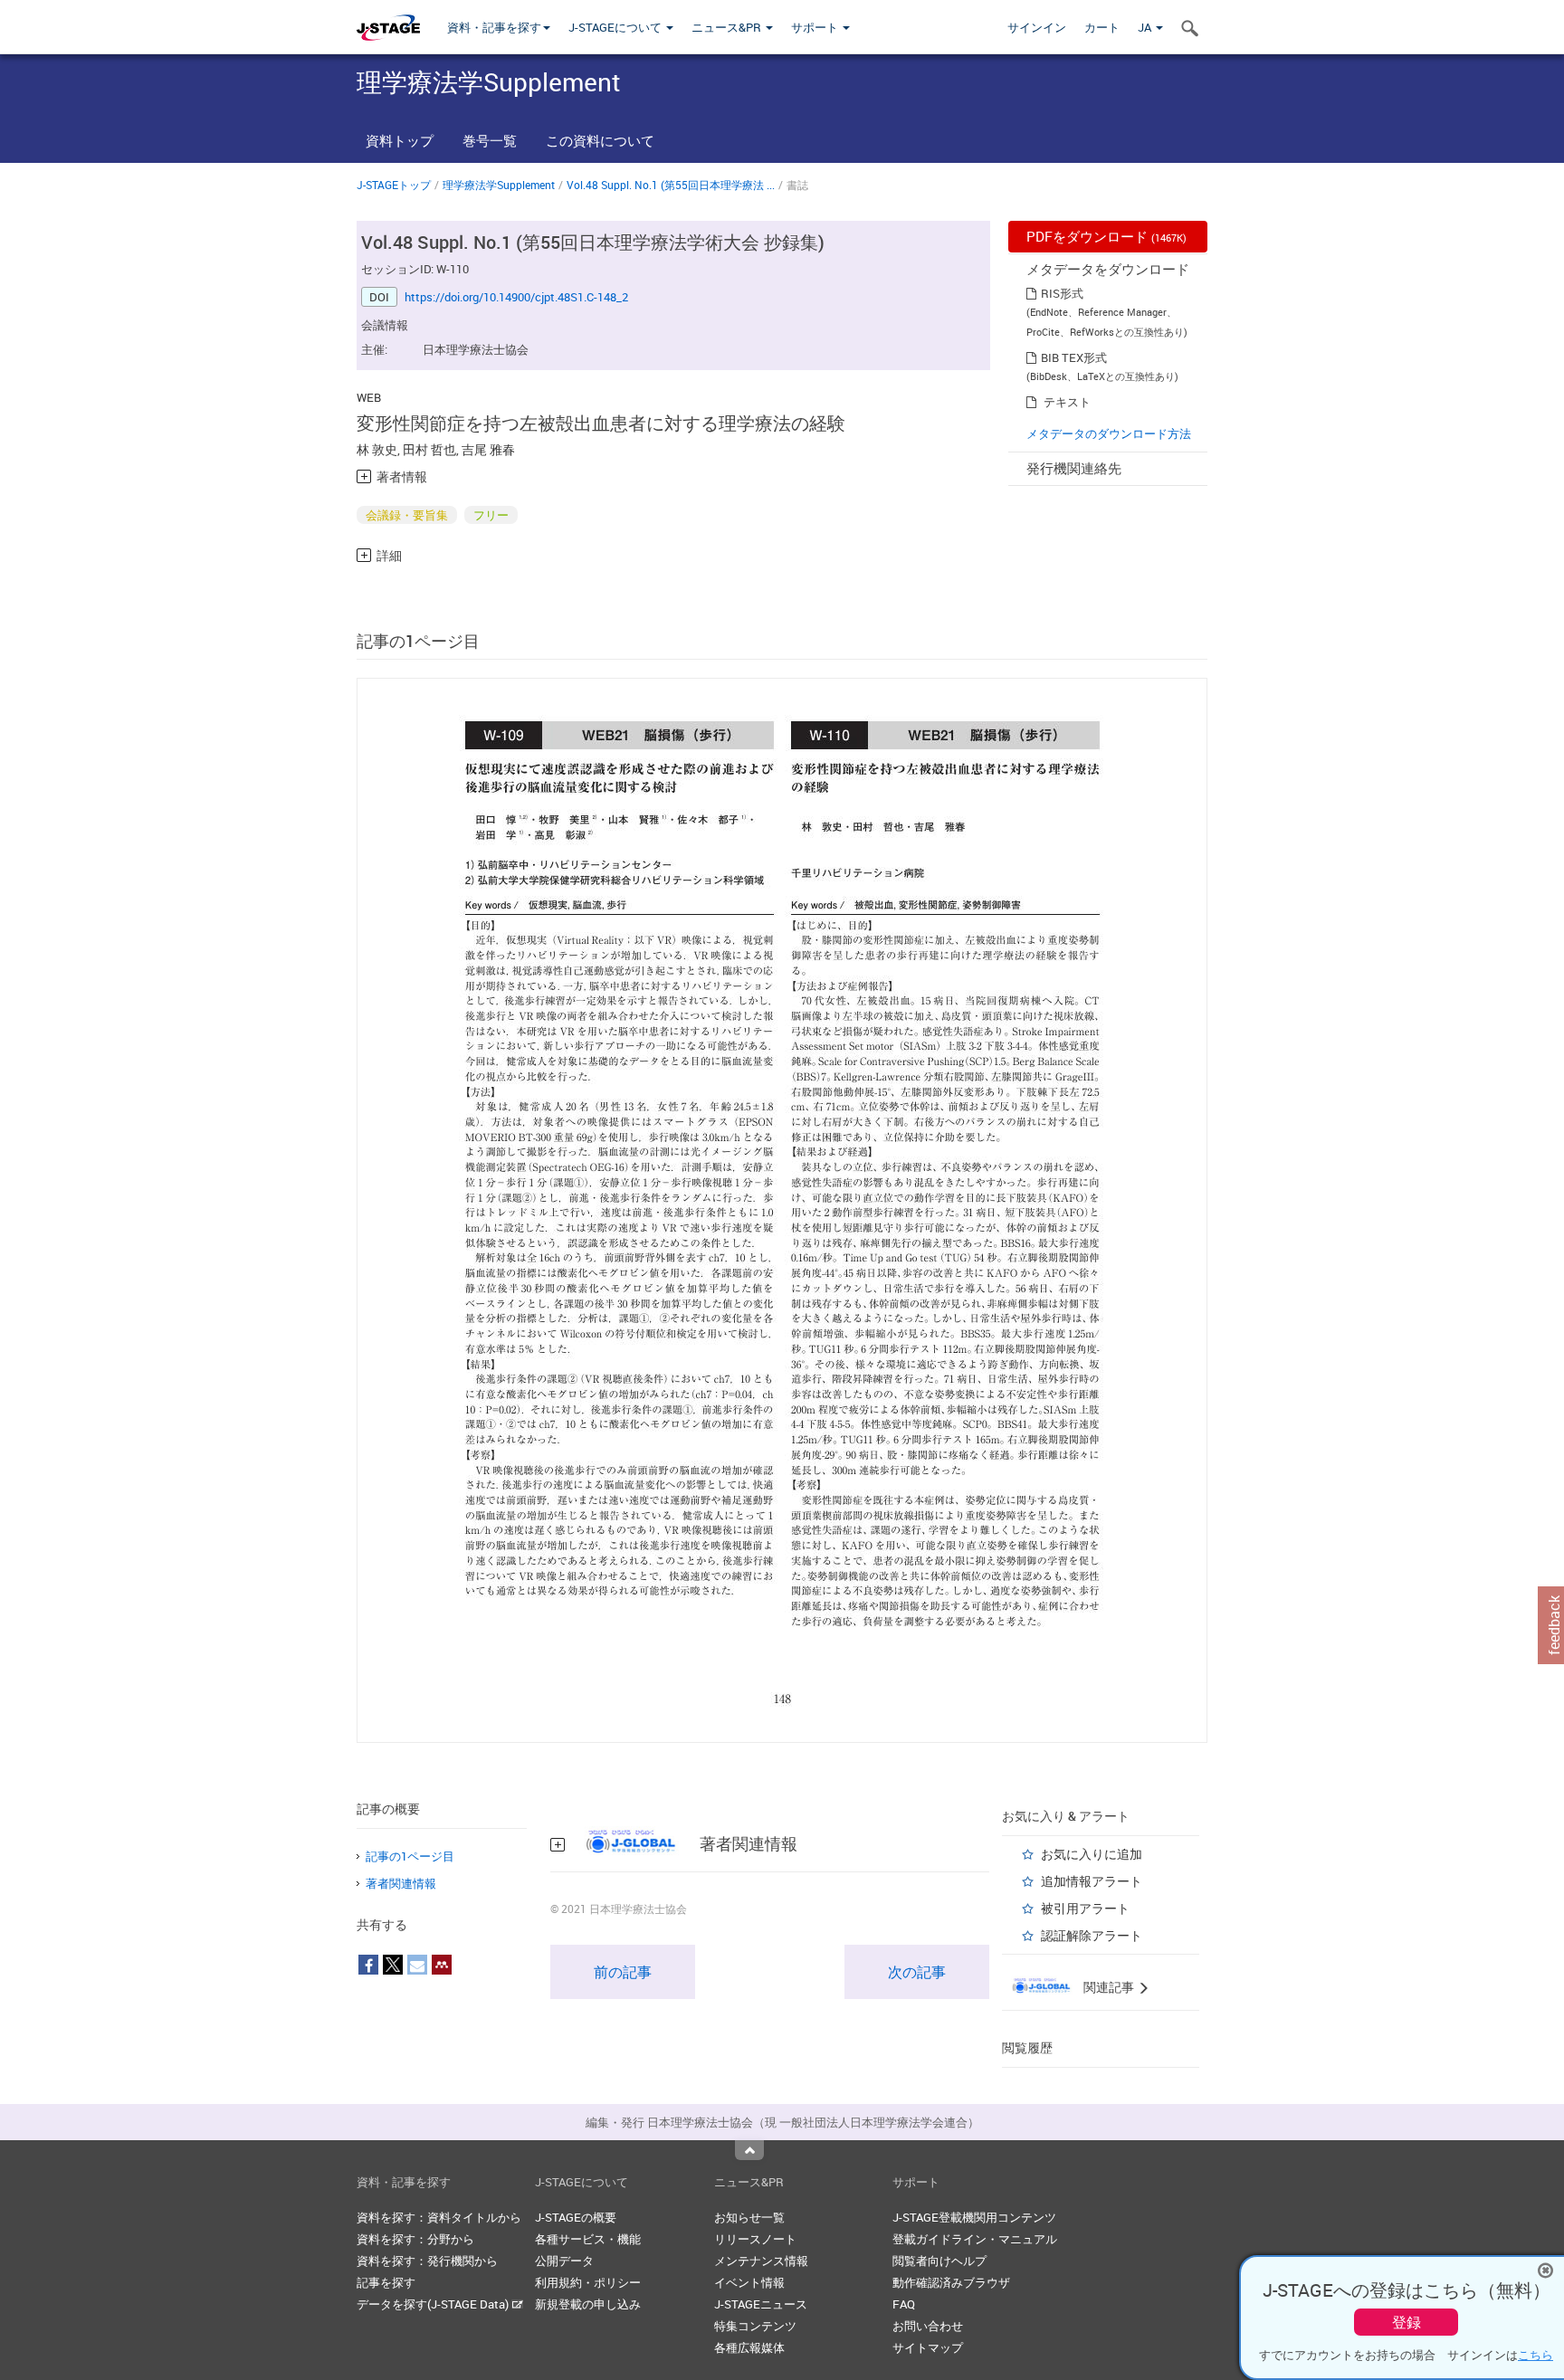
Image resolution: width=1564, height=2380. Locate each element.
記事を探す (386, 2282)
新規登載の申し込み (588, 2304)
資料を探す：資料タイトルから (439, 2217)
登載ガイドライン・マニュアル (975, 2239)
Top (749, 2150)
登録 (1407, 2322)
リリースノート (755, 2239)
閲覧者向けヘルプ (939, 2261)
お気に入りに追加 (1092, 1854)
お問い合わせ (928, 2326)
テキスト (1067, 402)
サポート (816, 27)
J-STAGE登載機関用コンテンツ (974, 2217)
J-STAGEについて (616, 27)
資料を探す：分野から (415, 2239)
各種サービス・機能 (588, 2239)
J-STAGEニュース (761, 2304)
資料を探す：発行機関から (427, 2261)
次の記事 (917, 1972)
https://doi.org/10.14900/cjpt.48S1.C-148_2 (516, 297)
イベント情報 (749, 2282)
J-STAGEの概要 (576, 2217)
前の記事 (623, 1972)
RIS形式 (1062, 293)
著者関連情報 (401, 1883)
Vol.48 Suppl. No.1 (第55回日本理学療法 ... (671, 185)
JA (1146, 27)
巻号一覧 (490, 140)
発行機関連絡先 (1074, 468)
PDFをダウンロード (1106, 236)
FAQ (904, 2304)
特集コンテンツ (755, 2326)
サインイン (1037, 27)
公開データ (564, 2261)
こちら (1535, 2355)
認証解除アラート (1092, 1935)
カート (1102, 27)
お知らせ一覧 (749, 2217)
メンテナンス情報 (761, 2261)
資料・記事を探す (494, 27)
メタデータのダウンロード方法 (1109, 433)
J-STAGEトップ (394, 185)
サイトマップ (928, 2347)
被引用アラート (1085, 1908)
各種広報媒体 (749, 2347)
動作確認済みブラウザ (951, 2282)
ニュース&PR (728, 27)
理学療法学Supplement (499, 185)
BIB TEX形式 (1074, 357)
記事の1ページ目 (410, 1856)
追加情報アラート (1092, 1881)
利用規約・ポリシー (588, 2282)
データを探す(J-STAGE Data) (434, 2304)
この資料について (600, 140)
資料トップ (400, 140)
